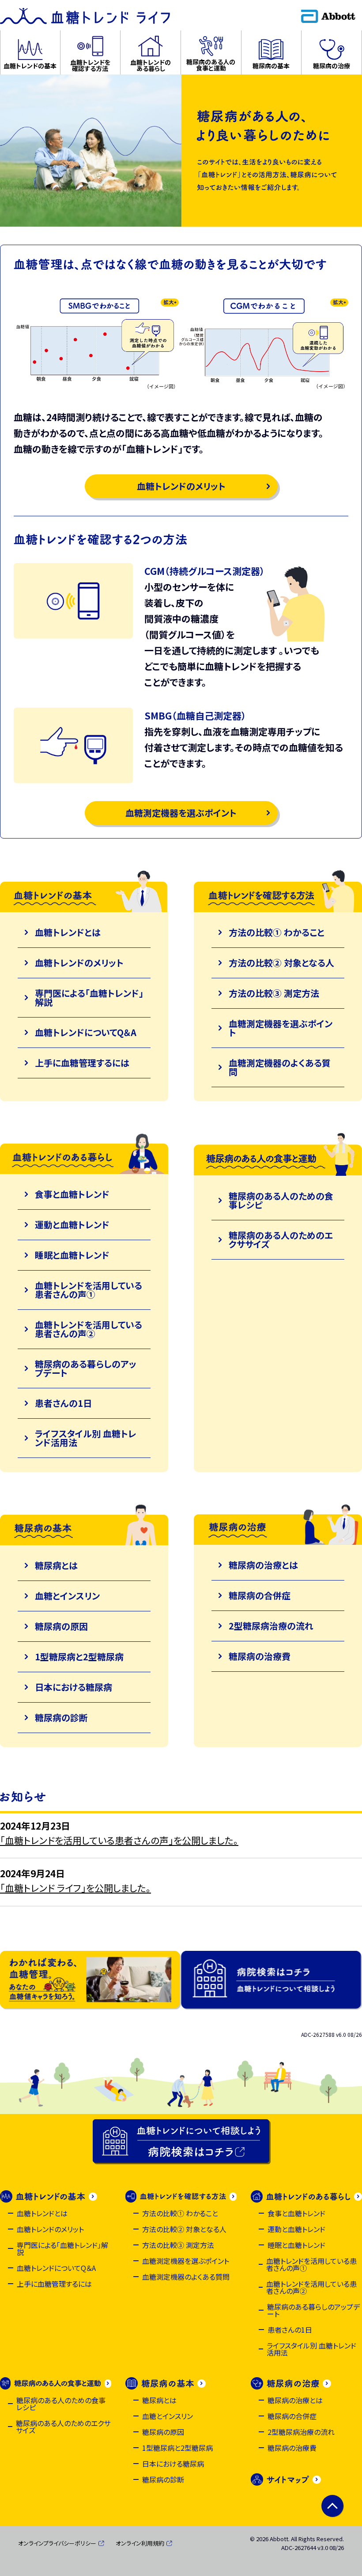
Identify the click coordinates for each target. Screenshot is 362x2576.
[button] (30, 52)
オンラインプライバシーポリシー (57, 2543)
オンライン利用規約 (140, 2543)
